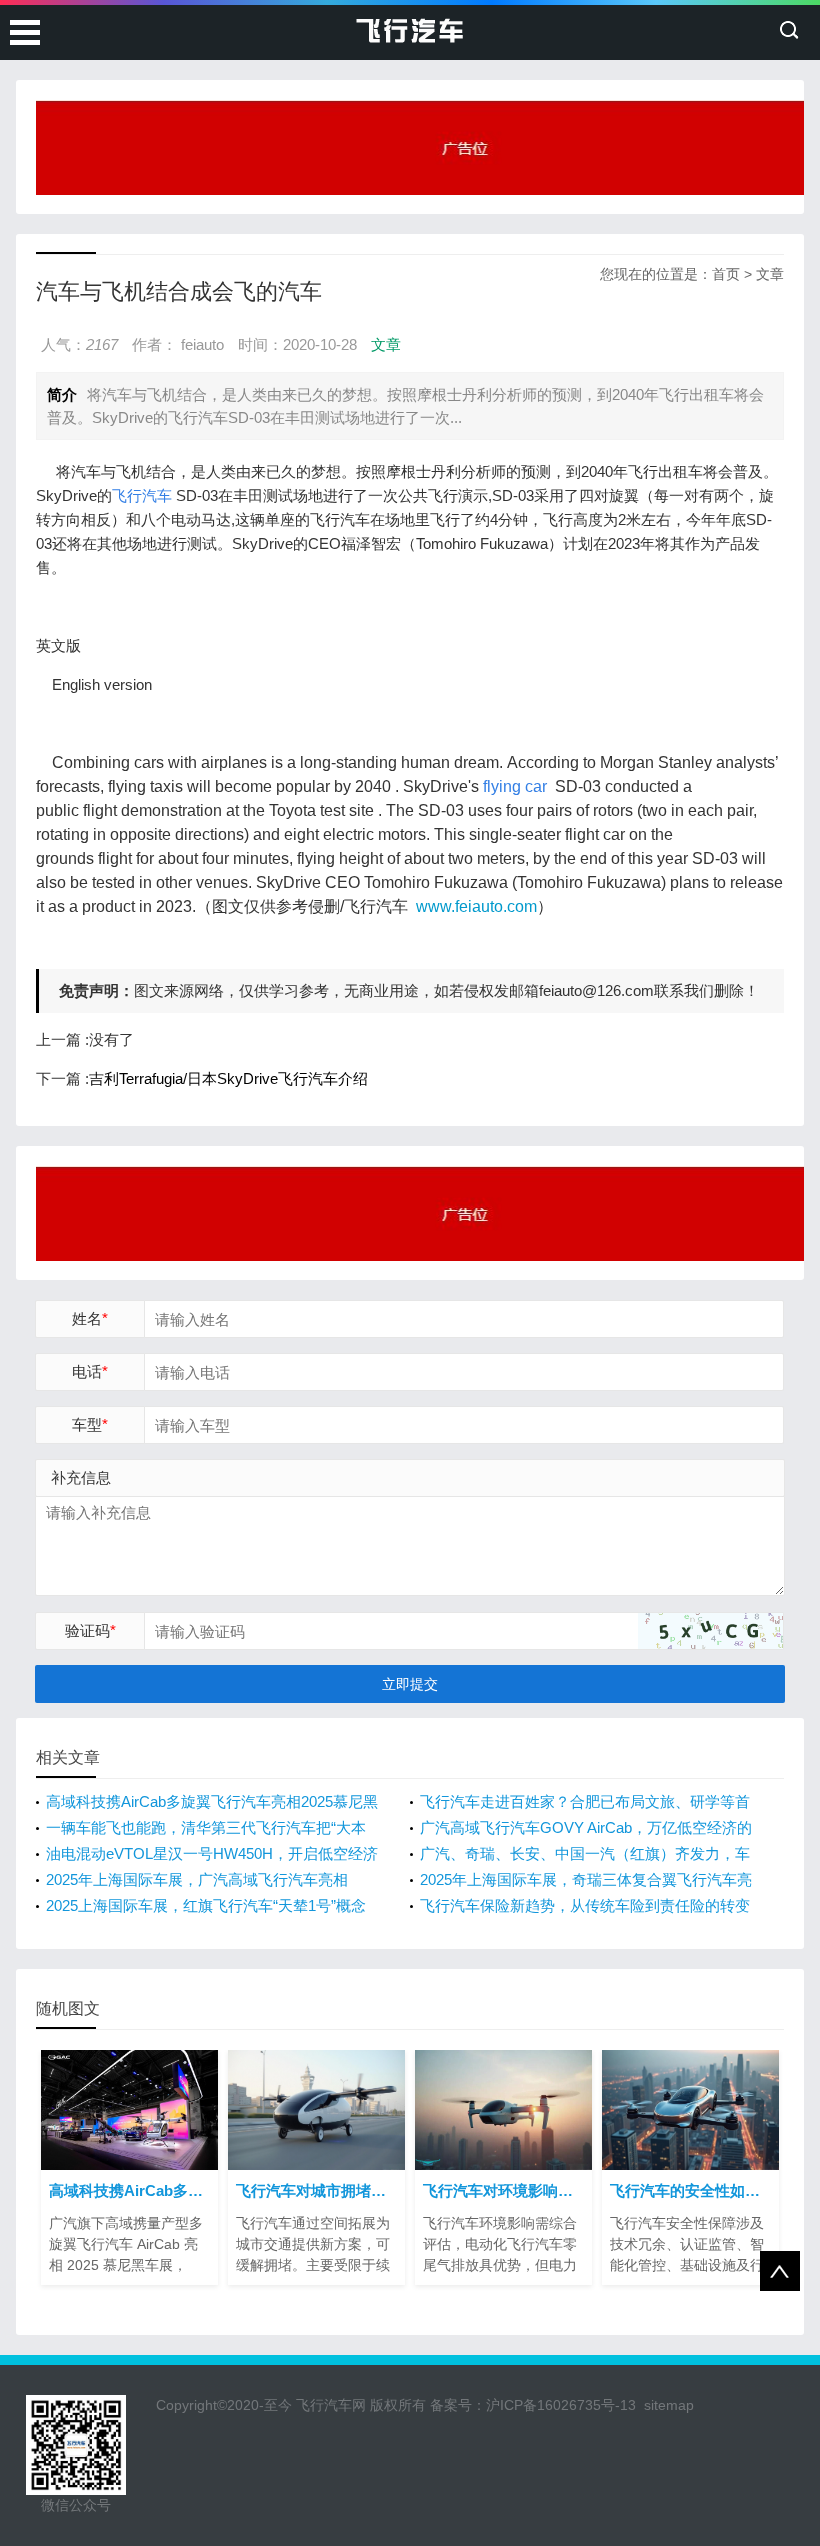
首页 (726, 274)
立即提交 (410, 1684)
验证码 (90, 1630)
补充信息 (81, 1477)
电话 (90, 1371)
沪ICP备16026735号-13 (561, 2405)
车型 (90, 1424)
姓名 (90, 1318)
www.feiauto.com (476, 906)
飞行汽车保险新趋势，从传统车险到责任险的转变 (585, 1905)
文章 (770, 274)
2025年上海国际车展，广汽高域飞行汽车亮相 (197, 1879)
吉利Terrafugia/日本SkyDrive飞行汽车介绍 (228, 1078)
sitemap (669, 2405)
